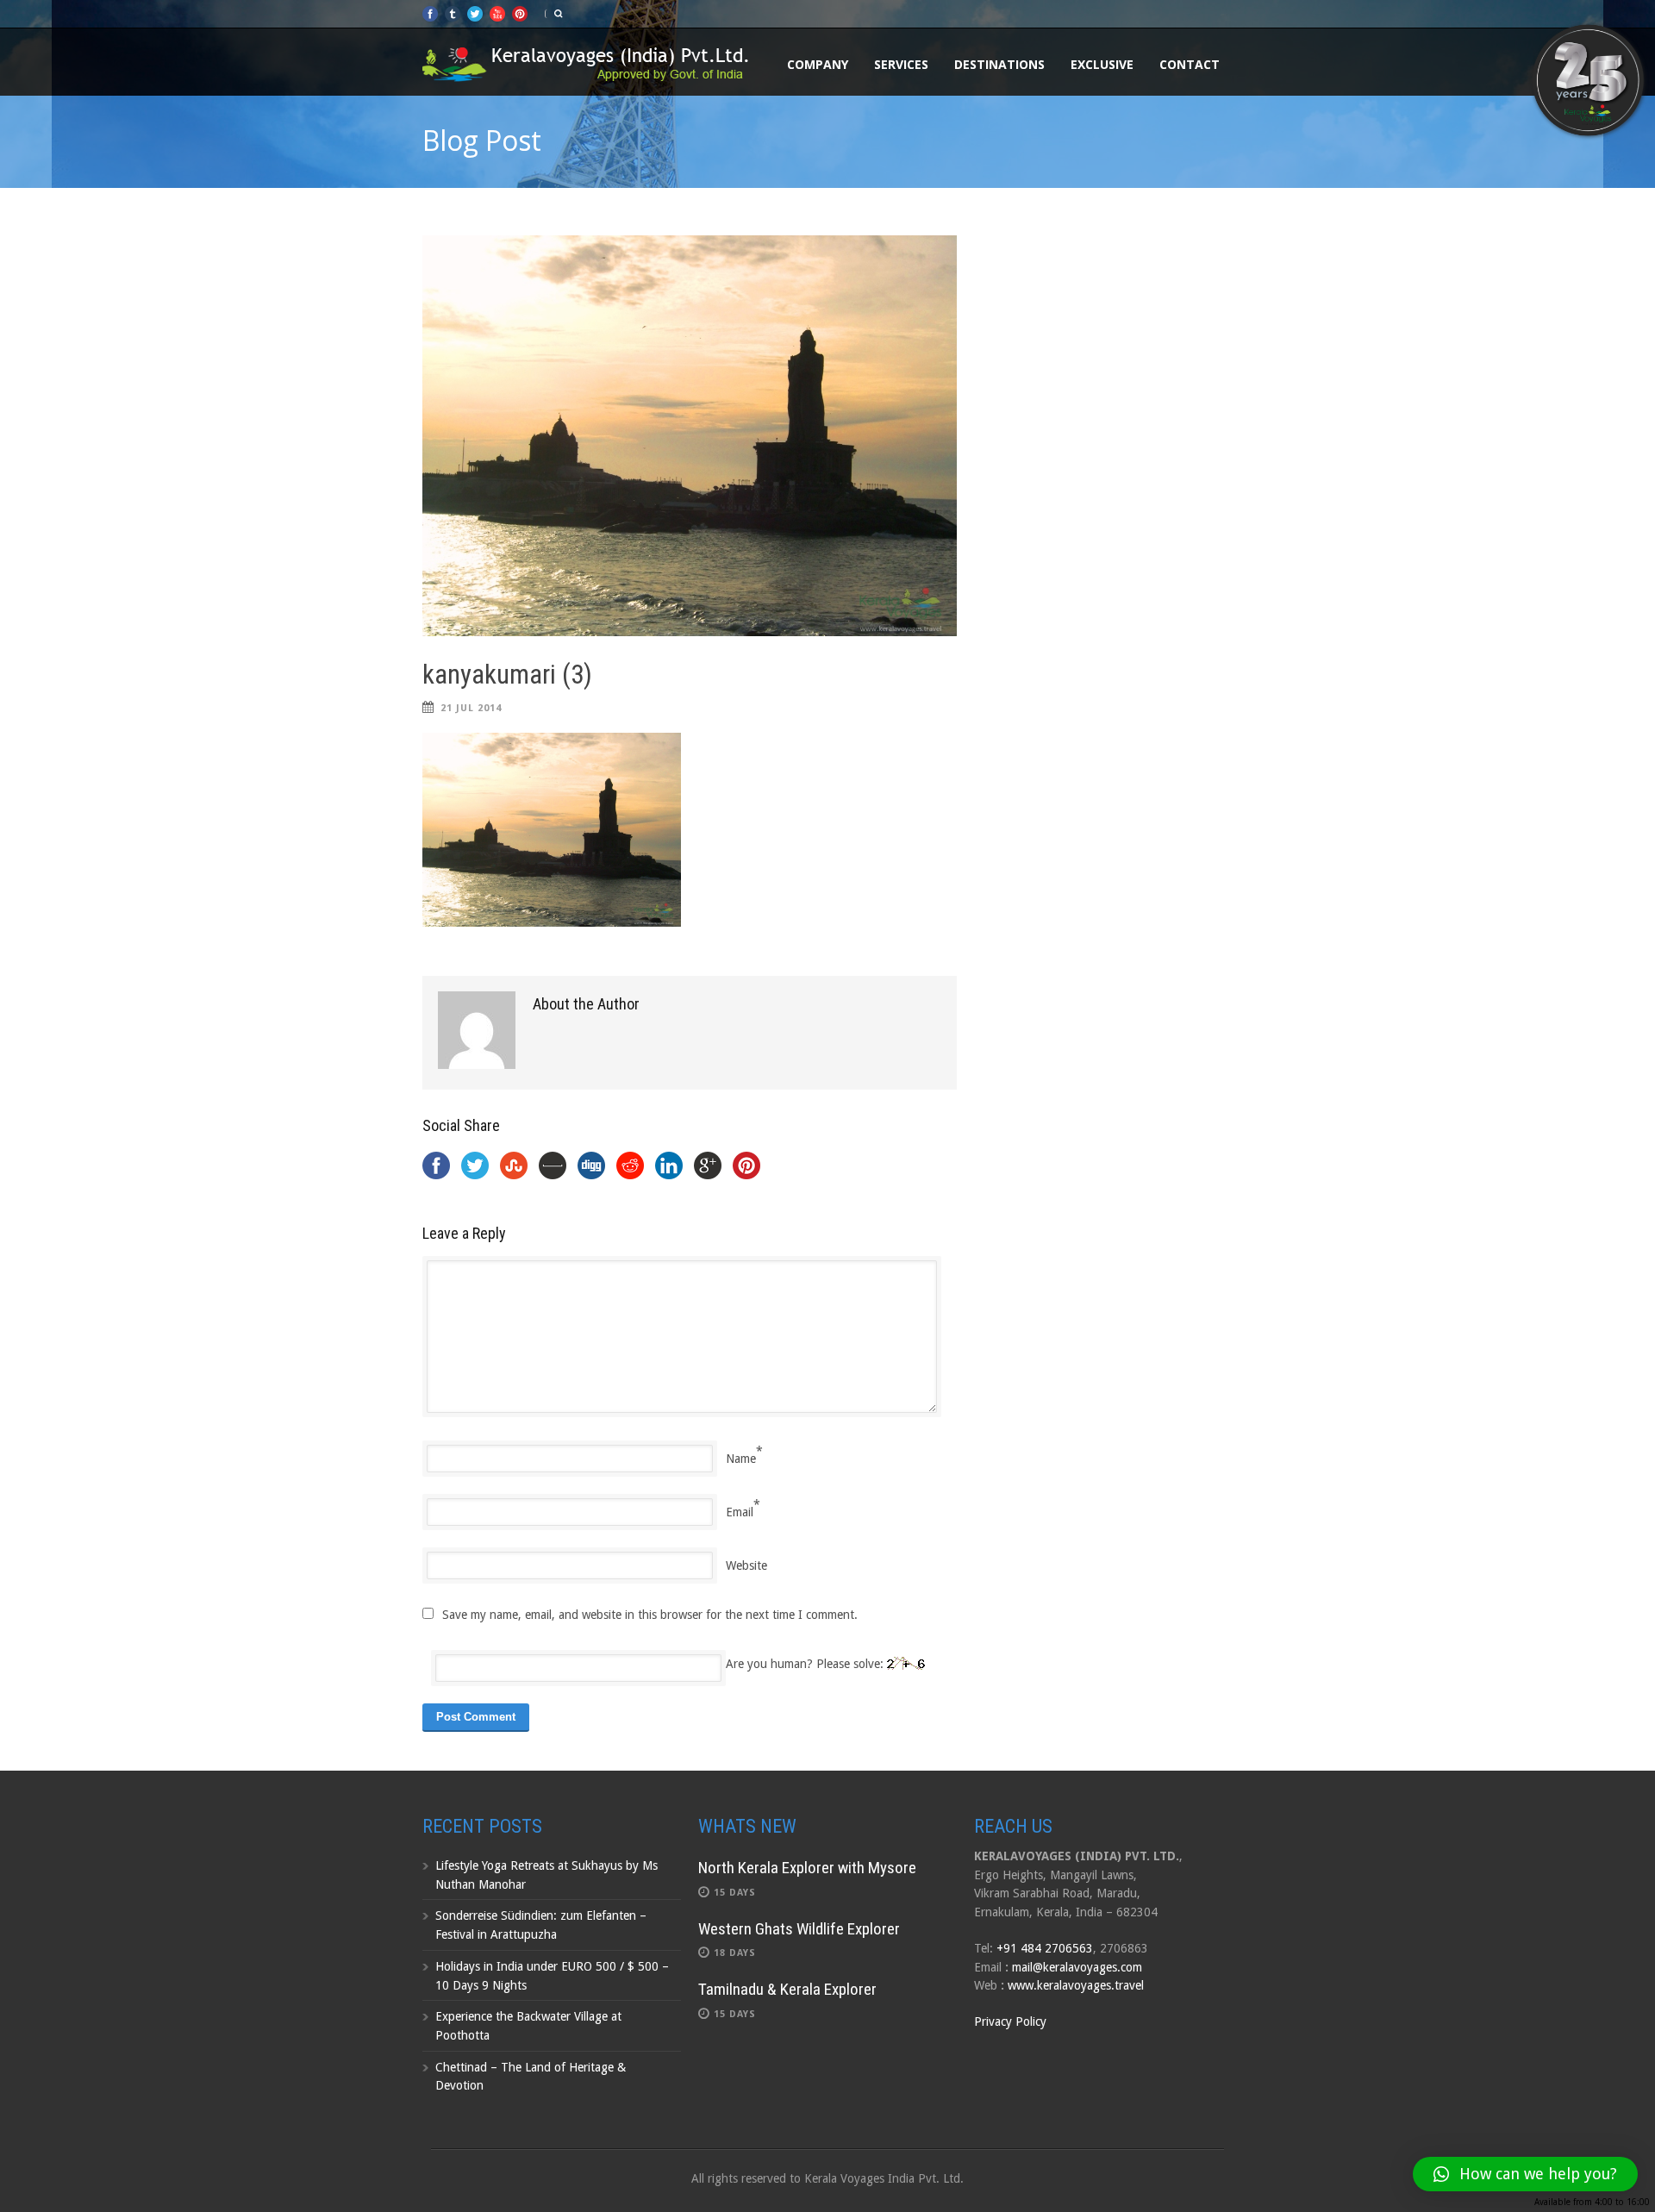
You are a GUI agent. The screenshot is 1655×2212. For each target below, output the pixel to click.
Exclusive (1102, 64)
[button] (1525, 2174)
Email (740, 1512)
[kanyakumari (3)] (690, 436)
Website (746, 1565)
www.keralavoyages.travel (1076, 1985)
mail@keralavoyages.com (1077, 1967)
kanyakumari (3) (507, 675)
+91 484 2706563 (1045, 1948)
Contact (1190, 64)
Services (901, 64)
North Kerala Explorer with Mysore (807, 1868)
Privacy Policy (1010, 2021)
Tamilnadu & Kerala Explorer (787, 1989)
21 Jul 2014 (471, 708)
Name (741, 1459)
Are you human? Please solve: (806, 1664)
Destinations (999, 64)
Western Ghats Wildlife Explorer (799, 1929)
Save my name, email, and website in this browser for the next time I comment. (650, 1615)
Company (818, 64)
